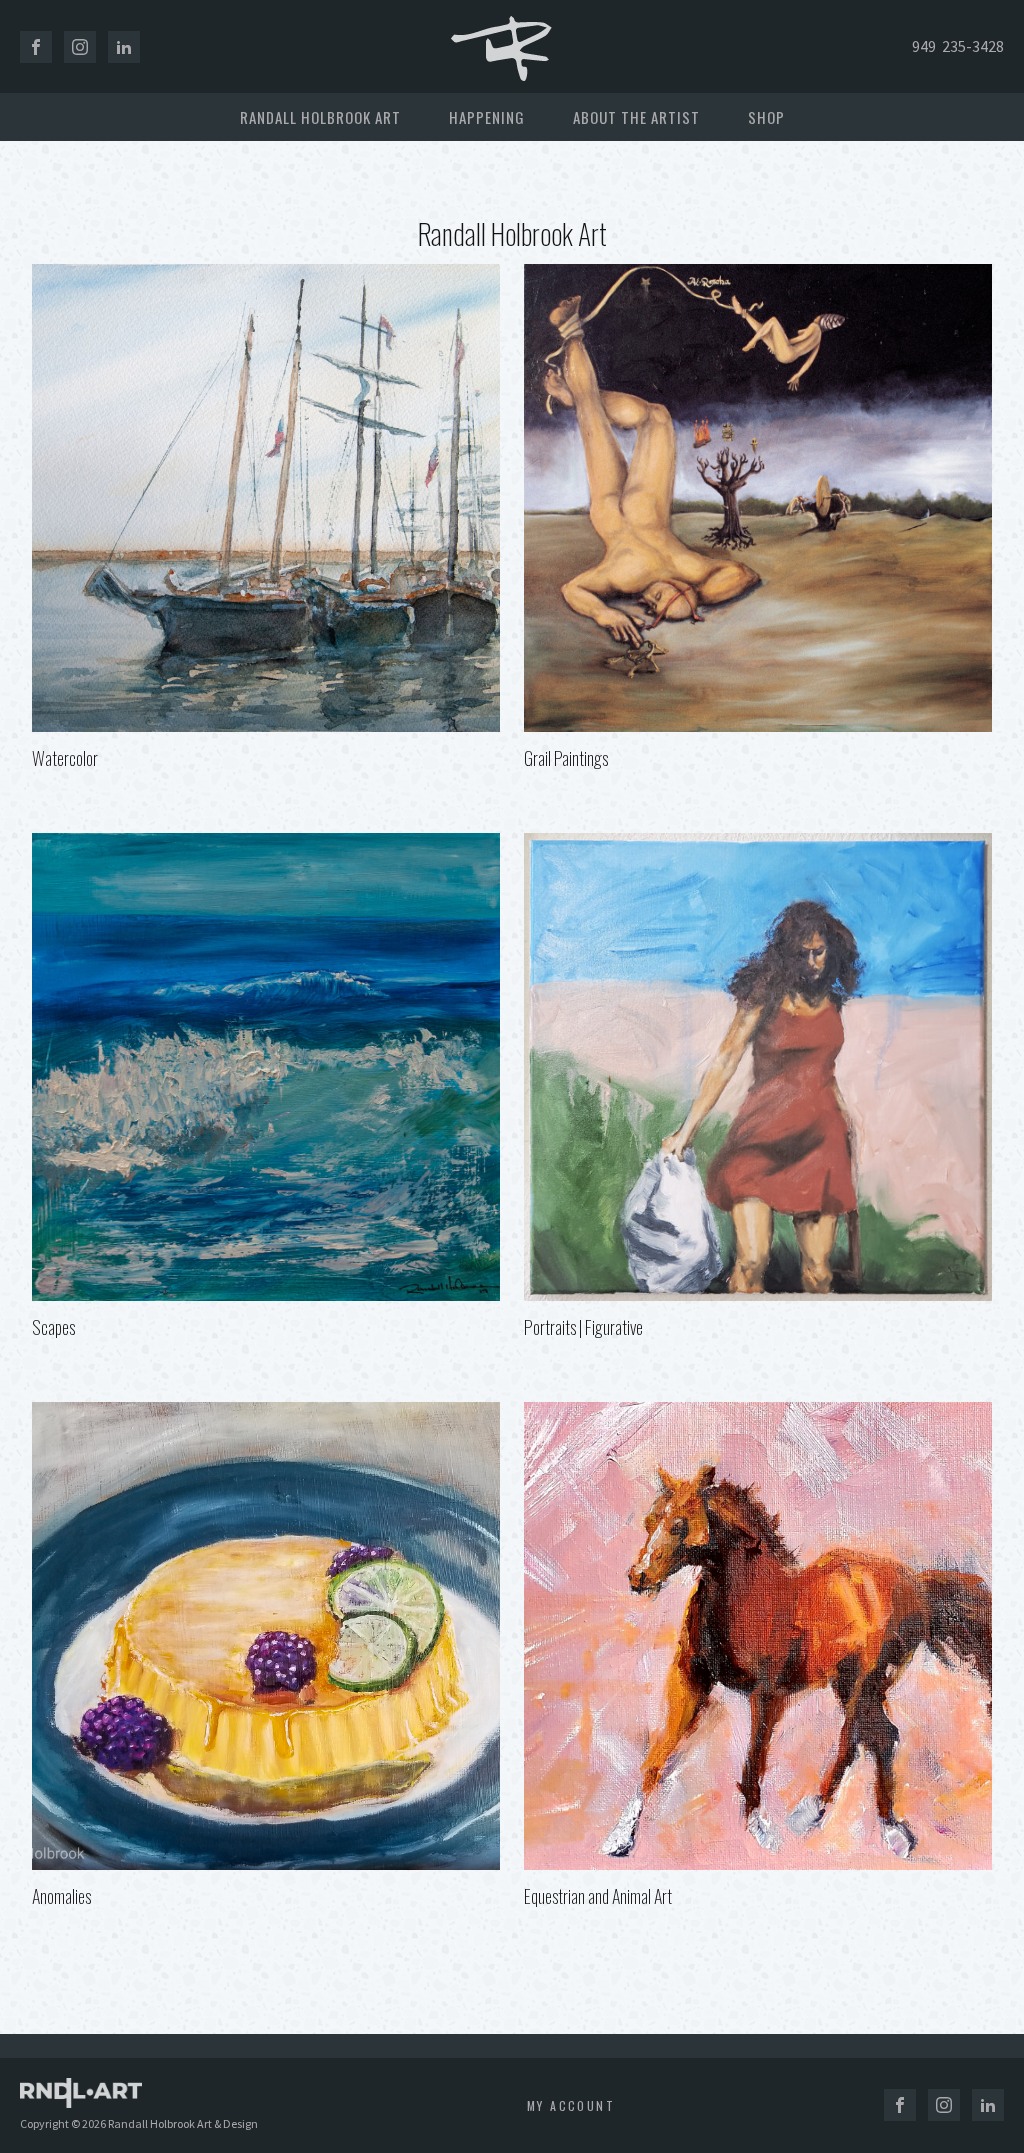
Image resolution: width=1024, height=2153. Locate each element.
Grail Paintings (566, 758)
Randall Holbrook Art (320, 117)
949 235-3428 (958, 46)
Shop (766, 117)
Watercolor (65, 758)
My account (571, 2105)
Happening (487, 117)
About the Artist (636, 117)
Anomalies (61, 1896)
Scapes (53, 1327)
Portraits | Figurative (583, 1327)
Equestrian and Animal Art (598, 1896)
